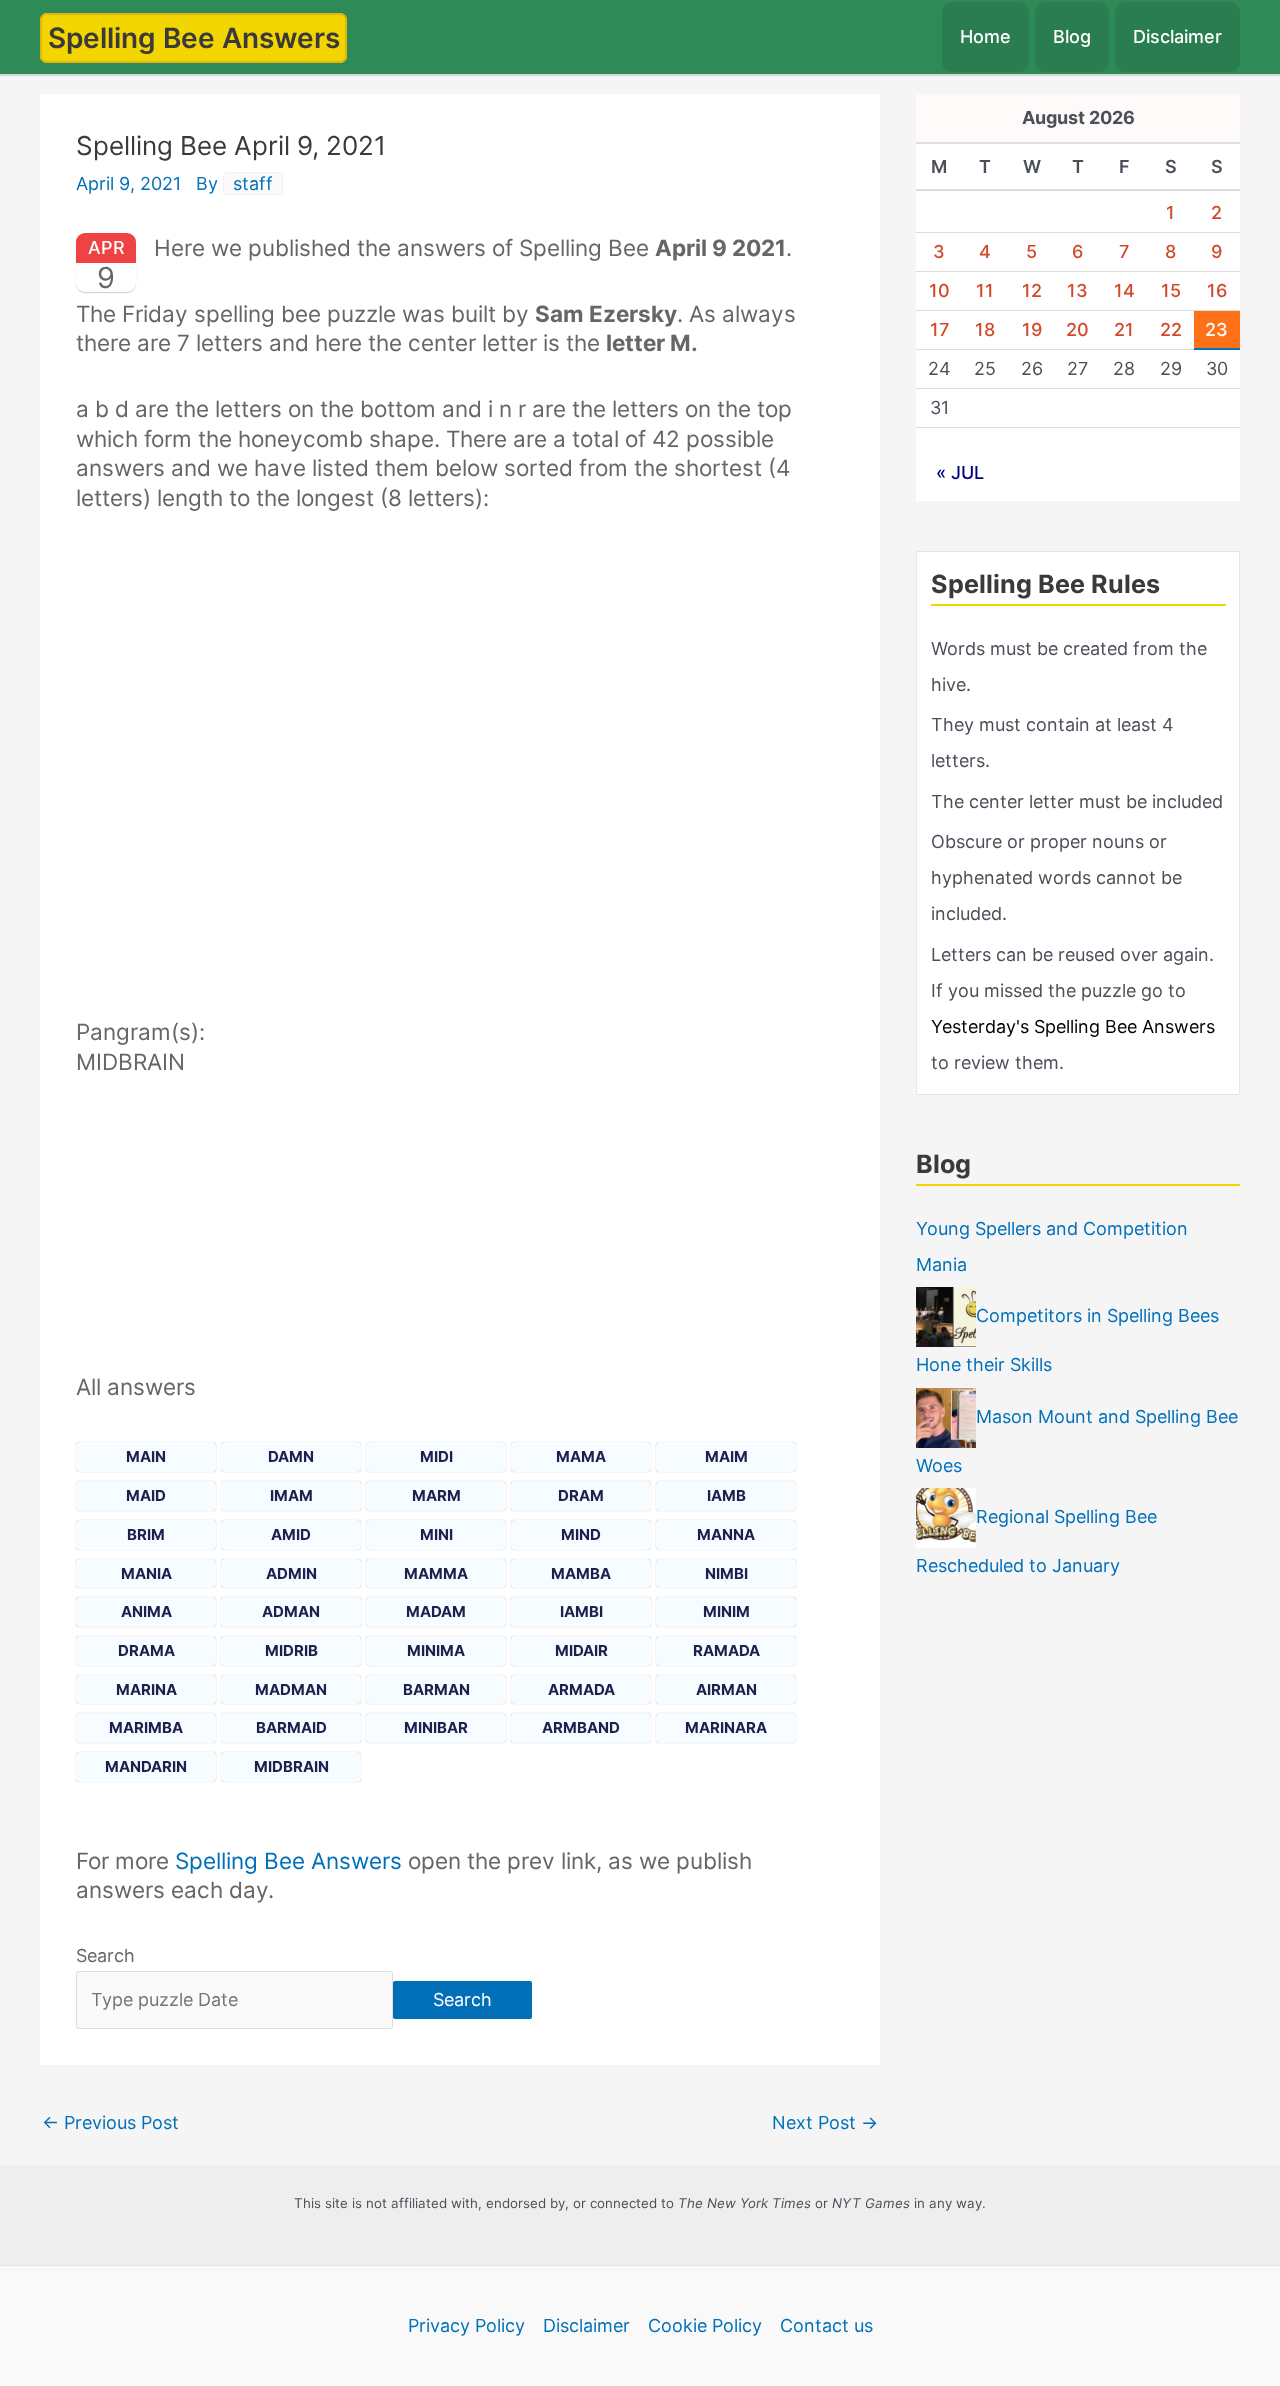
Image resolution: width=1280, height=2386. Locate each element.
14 (1124, 290)
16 (1217, 290)
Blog (1072, 36)
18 (985, 329)
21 (1124, 329)
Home (985, 36)
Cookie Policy (705, 2325)
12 (1032, 290)
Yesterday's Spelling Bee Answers (1073, 1026)
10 (939, 290)
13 (1077, 290)
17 (939, 329)
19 (1032, 329)
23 (1216, 329)
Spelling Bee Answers (194, 38)
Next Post (825, 2122)
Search (105, 1955)
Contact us (826, 2325)
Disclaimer (1177, 36)
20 (1077, 329)
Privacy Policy (466, 2325)
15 (1171, 290)
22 (1171, 329)
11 (985, 290)
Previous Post (110, 2122)
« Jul (960, 472)
